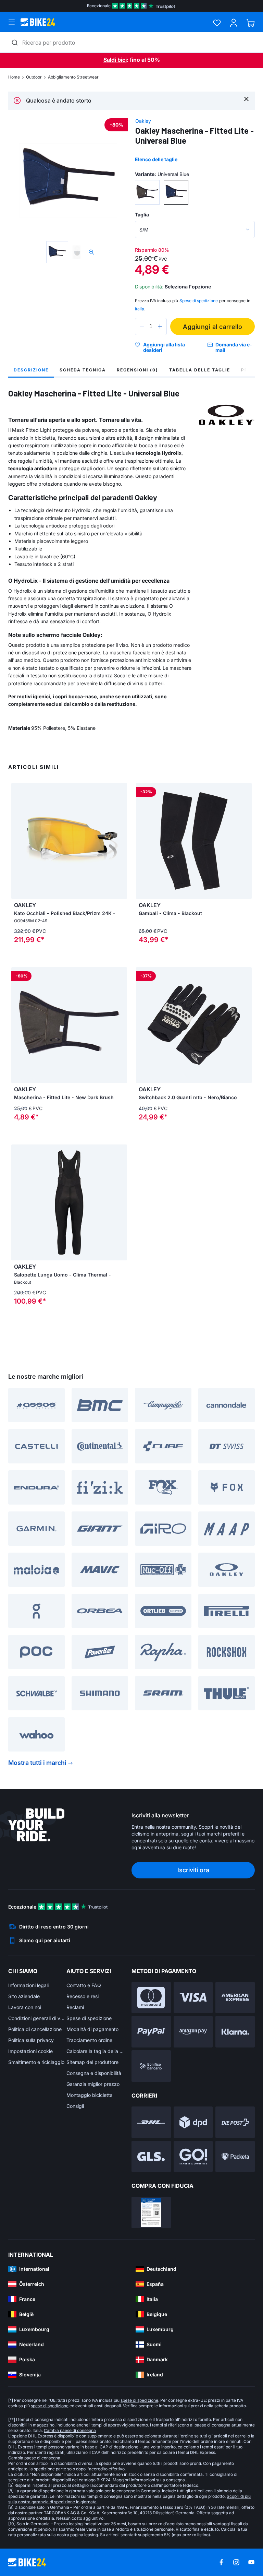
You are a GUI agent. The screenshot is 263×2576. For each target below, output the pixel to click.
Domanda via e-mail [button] (234, 347)
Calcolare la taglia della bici (96, 2051)
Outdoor (34, 77)
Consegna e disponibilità (94, 2073)
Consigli (75, 2106)
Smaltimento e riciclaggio (36, 2062)
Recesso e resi (83, 1996)
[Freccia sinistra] (18, 841)
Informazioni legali (28, 1985)
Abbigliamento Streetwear (73, 77)
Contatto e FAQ (84, 1985)
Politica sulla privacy (31, 2040)
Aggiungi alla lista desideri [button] (164, 347)
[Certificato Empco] (151, 2212)
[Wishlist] (217, 23)
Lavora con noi (25, 2007)
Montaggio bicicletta (90, 2095)
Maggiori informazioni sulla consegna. (149, 2480)
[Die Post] (235, 2122)
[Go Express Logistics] (193, 2157)
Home (14, 77)
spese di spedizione (139, 2400)
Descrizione (31, 370)
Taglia (142, 215)
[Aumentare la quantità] (160, 327)
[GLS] (151, 2157)
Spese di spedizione (89, 2018)
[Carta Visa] (193, 1998)
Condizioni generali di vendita (37, 2018)
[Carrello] (251, 23)
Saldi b (112, 60)
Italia (140, 309)
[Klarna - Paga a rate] (235, 2032)
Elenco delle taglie (156, 159)
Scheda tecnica (83, 370)
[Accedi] (234, 23)
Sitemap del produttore (92, 2062)
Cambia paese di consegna (70, 2430)
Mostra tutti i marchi (37, 1763)
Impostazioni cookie (30, 2051)
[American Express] (235, 1998)
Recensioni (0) (137, 370)
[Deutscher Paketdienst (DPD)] (193, 2122)
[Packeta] (235, 2157)
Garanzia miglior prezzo (93, 2084)
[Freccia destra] (120, 841)
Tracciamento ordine (89, 2040)
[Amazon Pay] (193, 2032)
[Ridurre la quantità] (142, 327)
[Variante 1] (147, 192)
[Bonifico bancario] (151, 2066)
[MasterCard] (151, 1998)
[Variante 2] (176, 192)
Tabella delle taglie (200, 370)
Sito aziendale (24, 1996)
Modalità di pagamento (92, 2029)
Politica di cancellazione (35, 2029)
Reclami (75, 2007)
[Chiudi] (246, 99)
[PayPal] (151, 2032)
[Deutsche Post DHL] (151, 2122)
